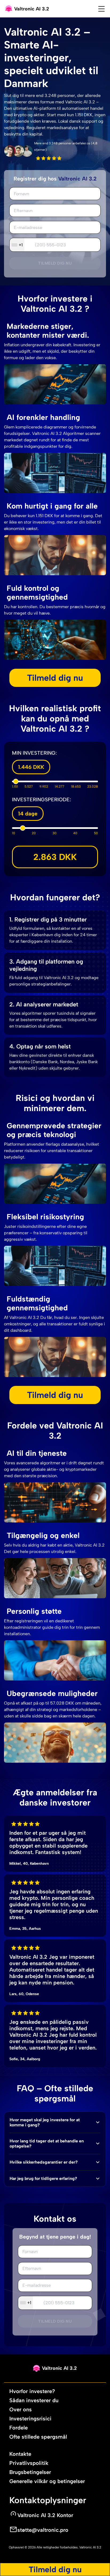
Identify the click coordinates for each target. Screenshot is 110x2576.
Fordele (19, 2428)
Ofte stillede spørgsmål (38, 2437)
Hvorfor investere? (32, 2391)
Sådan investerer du (34, 2400)
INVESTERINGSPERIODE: (42, 800)
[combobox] (17, 245)
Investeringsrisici (30, 2419)
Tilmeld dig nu (55, 263)
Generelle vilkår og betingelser (47, 2481)
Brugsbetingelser (30, 2472)
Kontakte (20, 2454)
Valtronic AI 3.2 (90, 2547)
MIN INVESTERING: (34, 753)
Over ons (21, 2409)
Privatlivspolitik (29, 2463)
